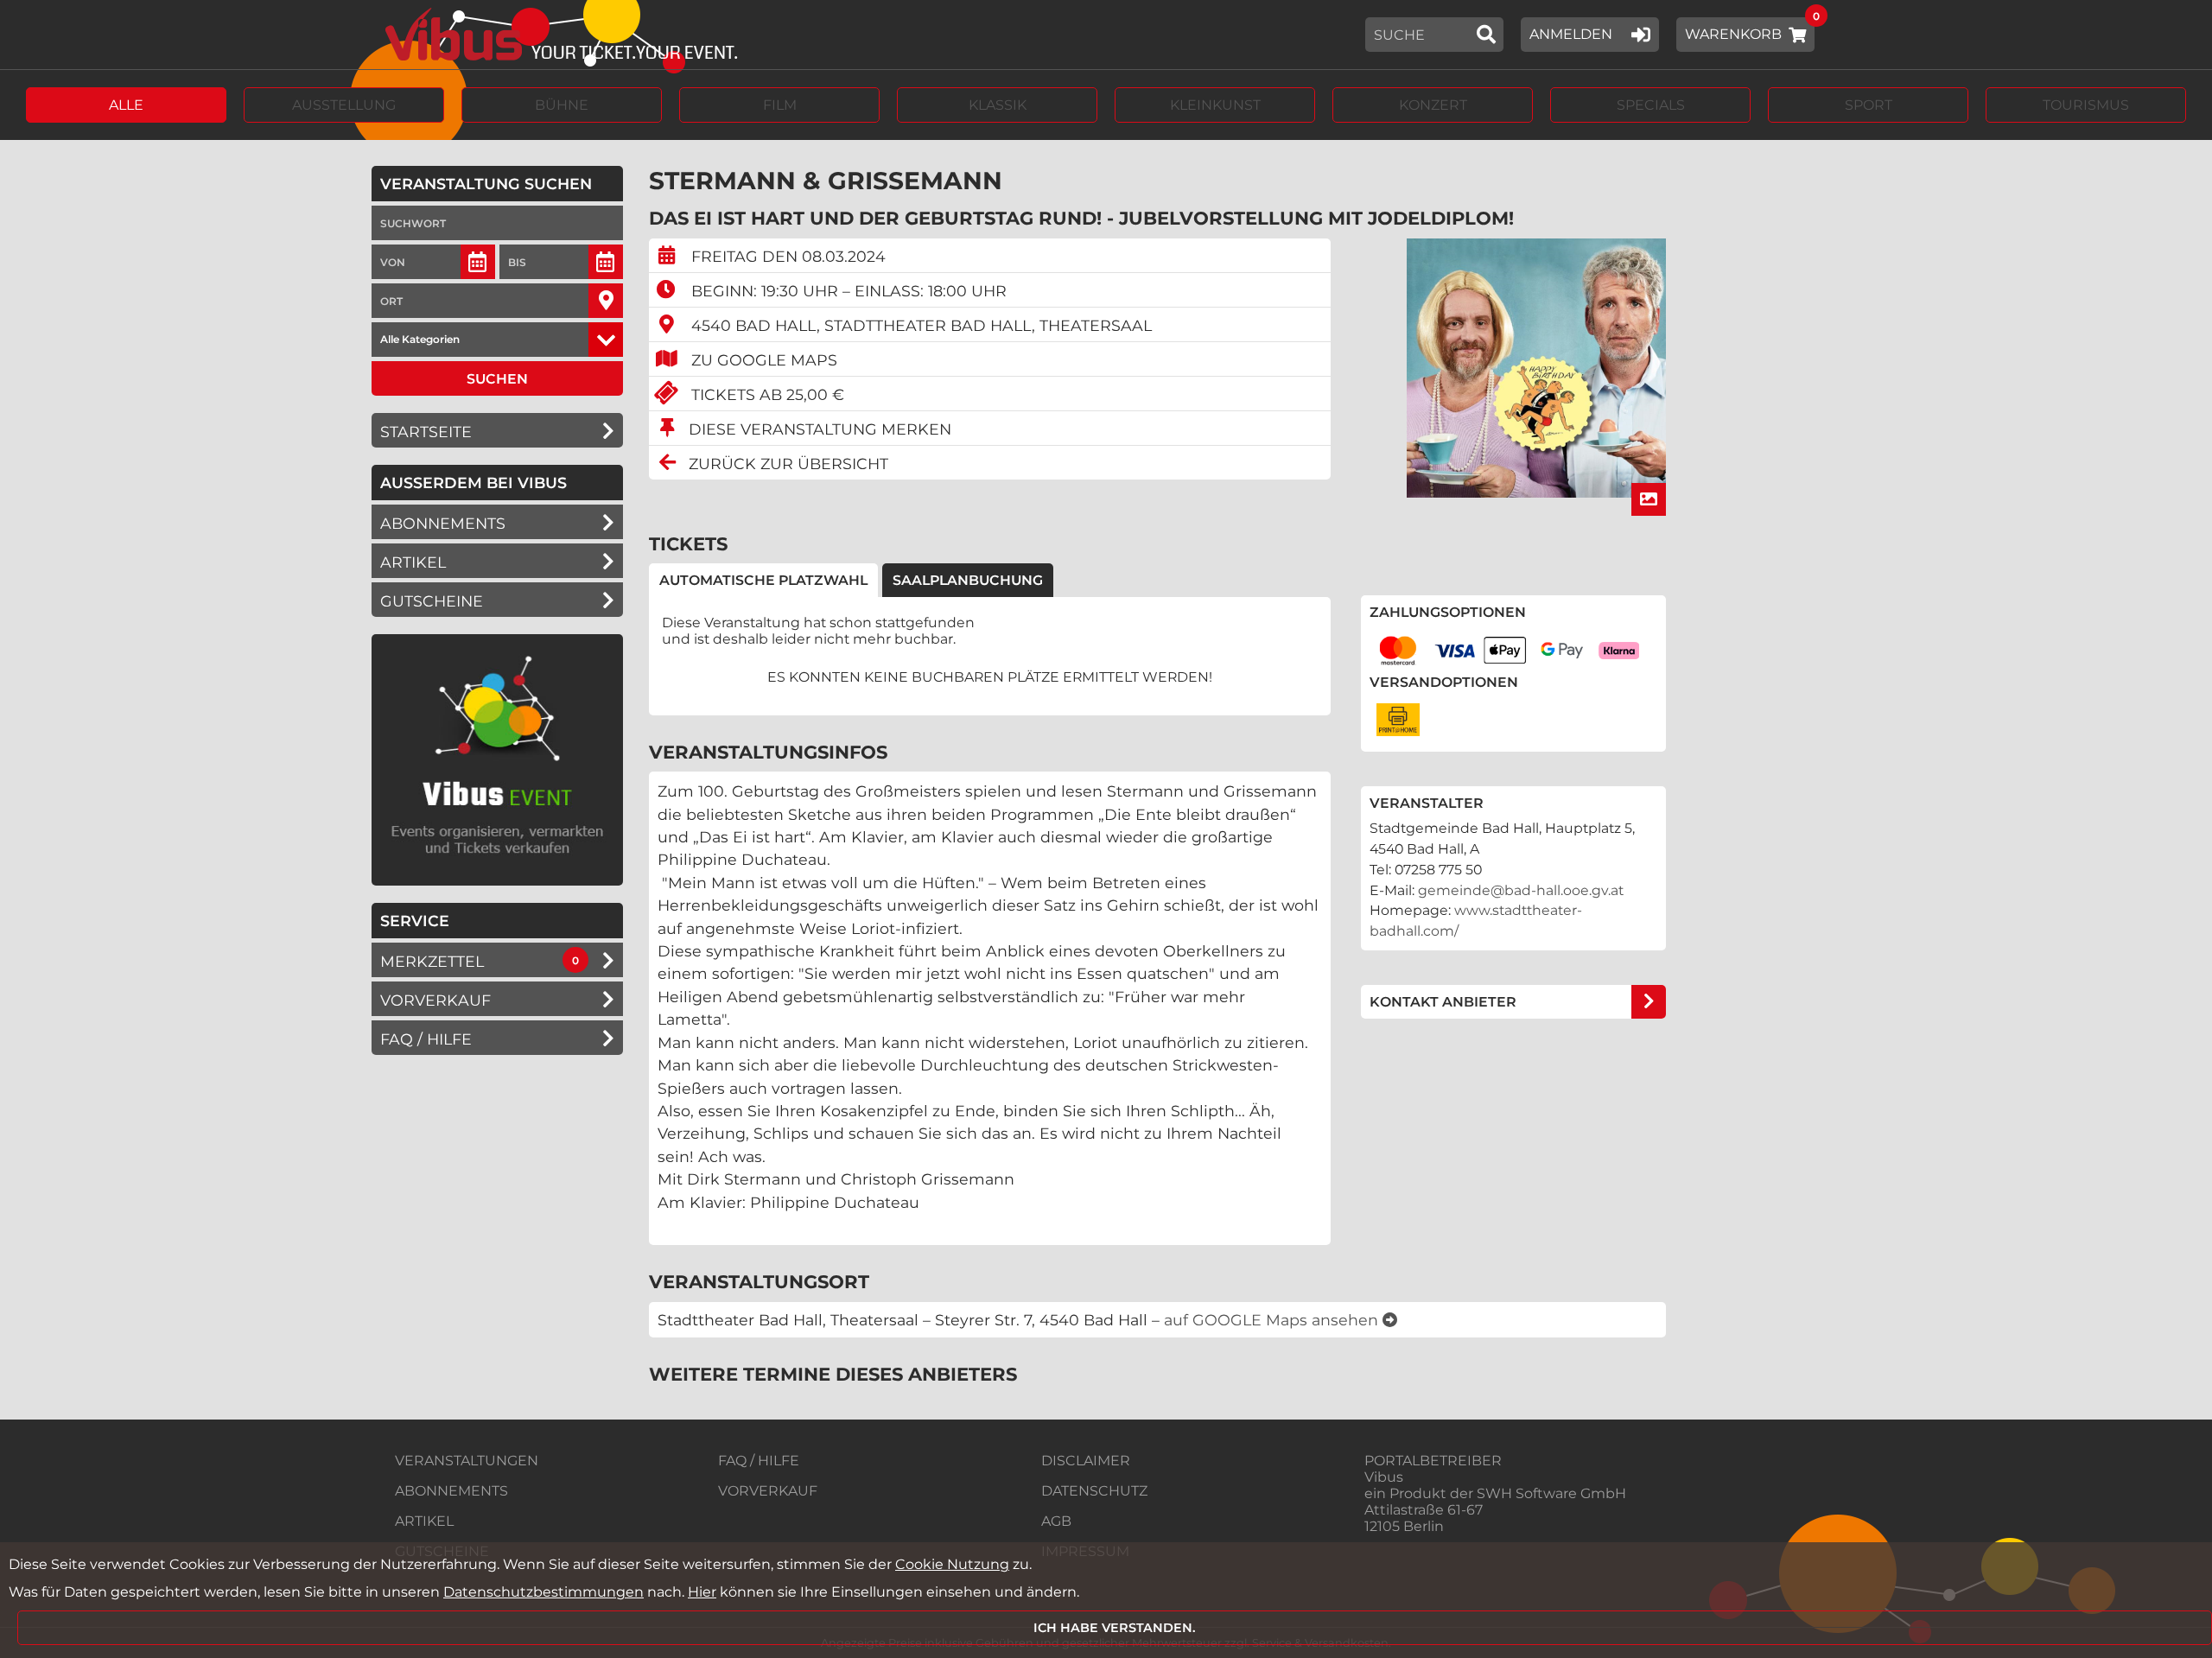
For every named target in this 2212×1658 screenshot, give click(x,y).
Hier (702, 1592)
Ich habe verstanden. (1115, 1628)
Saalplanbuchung (968, 580)
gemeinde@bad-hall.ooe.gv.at (1521, 890)
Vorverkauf (435, 1000)
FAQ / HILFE (759, 1461)
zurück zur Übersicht (788, 464)
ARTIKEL (413, 562)
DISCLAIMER (1086, 1461)
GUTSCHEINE (432, 601)
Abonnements (443, 523)
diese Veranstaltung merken (820, 429)
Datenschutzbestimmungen (543, 1592)
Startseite (426, 432)
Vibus (1384, 1477)
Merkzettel (432, 961)
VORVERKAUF (768, 1491)
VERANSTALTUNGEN (467, 1461)
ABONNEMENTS (451, 1491)
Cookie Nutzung (952, 1564)
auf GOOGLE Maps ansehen (1273, 1320)
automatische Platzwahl (763, 580)
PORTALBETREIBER (1433, 1461)
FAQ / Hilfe (426, 1039)
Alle (126, 105)
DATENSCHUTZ (1094, 1491)
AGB (1056, 1521)
